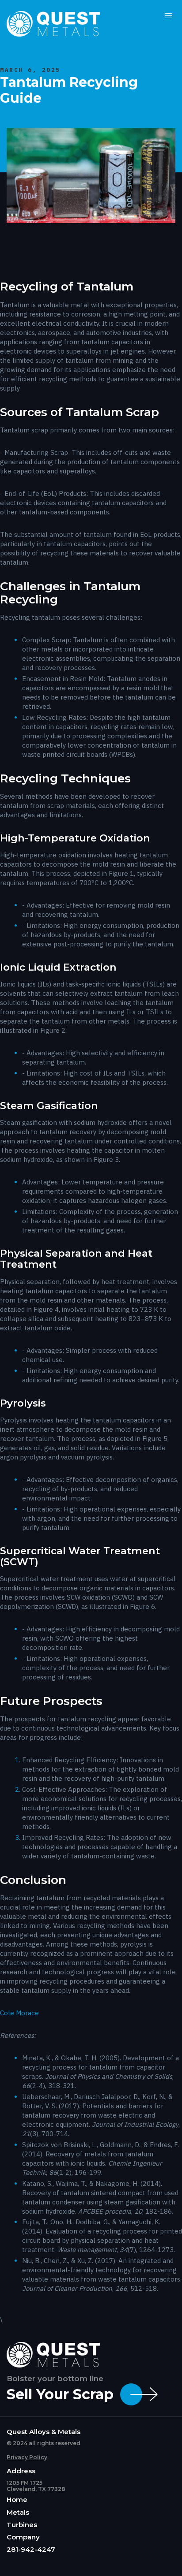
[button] (169, 16)
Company (23, 2537)
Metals (18, 2513)
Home (17, 2500)
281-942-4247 (31, 2550)
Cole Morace (19, 2013)
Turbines (22, 2525)
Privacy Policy (27, 2457)
